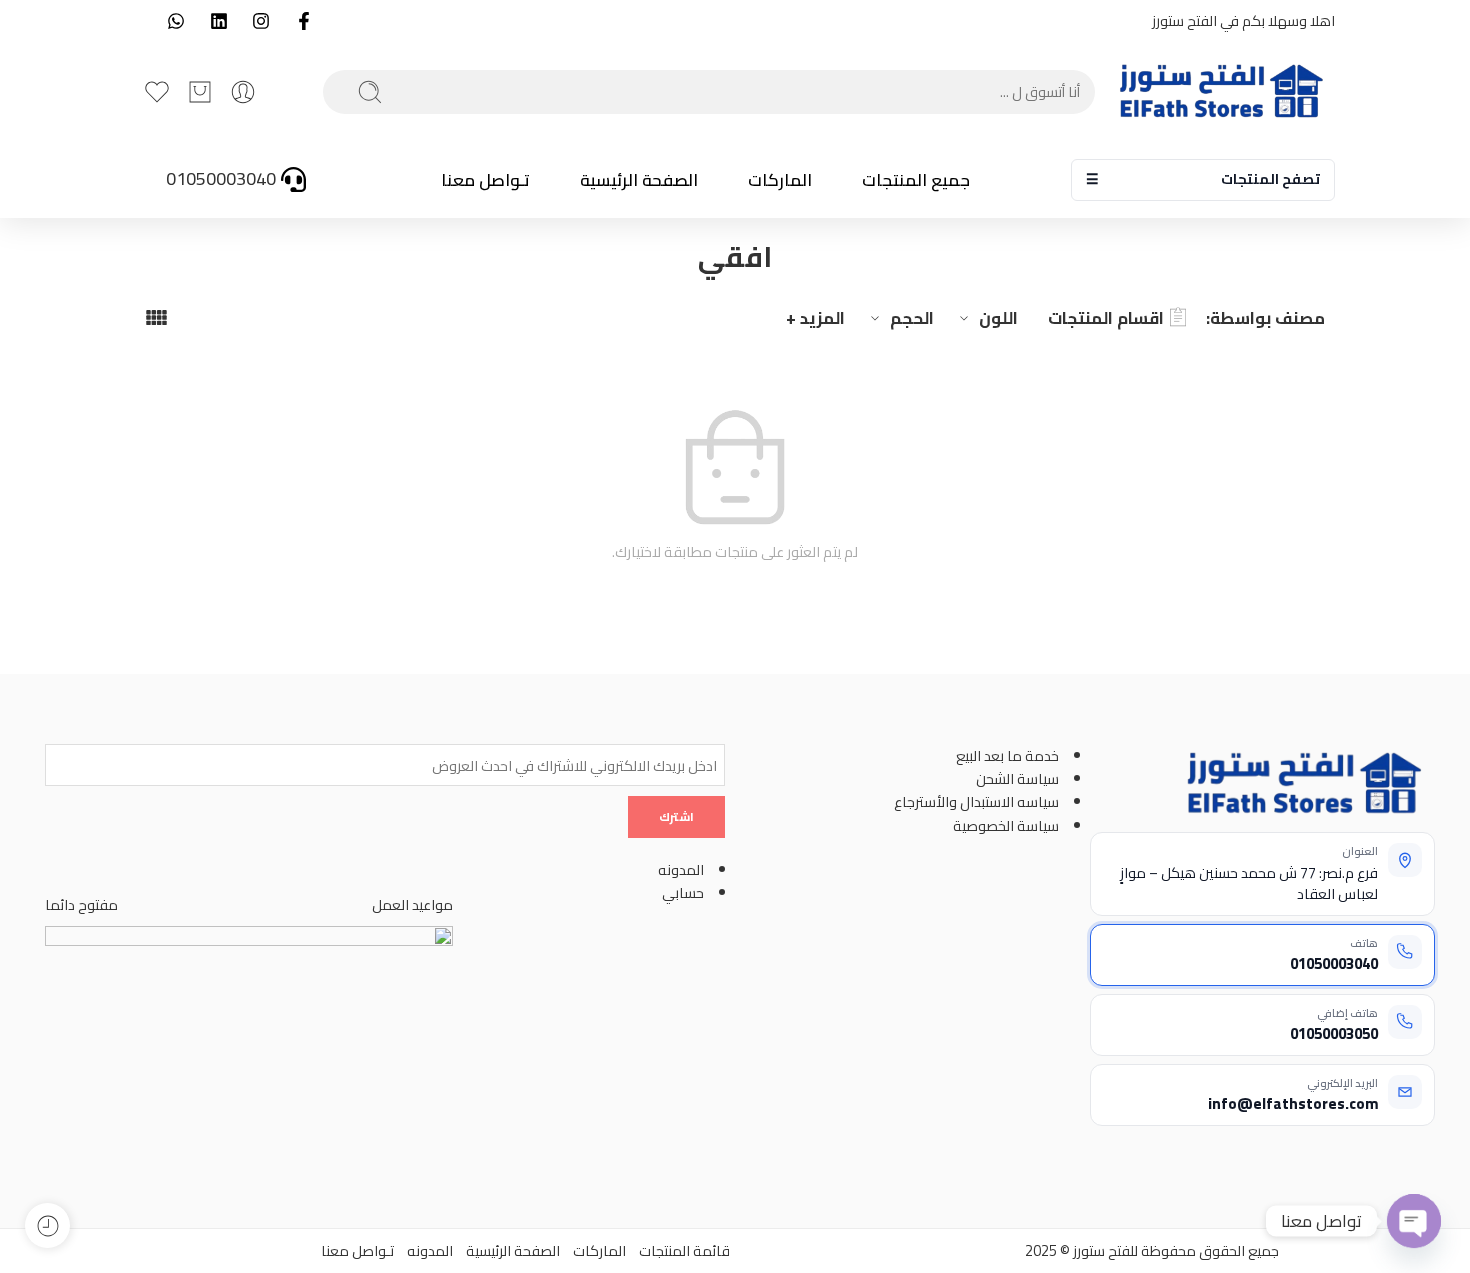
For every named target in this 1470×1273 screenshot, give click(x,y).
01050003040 (1334, 963)
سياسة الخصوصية (1006, 825)
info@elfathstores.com (1293, 1103)
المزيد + (815, 318)
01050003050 (1334, 1033)
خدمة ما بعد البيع (1007, 755)
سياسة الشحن (1017, 778)
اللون (998, 318)
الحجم (912, 318)
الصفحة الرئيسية (639, 180)
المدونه (681, 869)
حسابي (683, 892)
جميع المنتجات (916, 180)
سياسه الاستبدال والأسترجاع (976, 801)
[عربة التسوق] (200, 92)
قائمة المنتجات (684, 1250)
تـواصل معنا (485, 180)
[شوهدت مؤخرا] (47, 1225)
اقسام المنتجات (1106, 318)
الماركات (780, 180)
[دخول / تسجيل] (243, 92)
